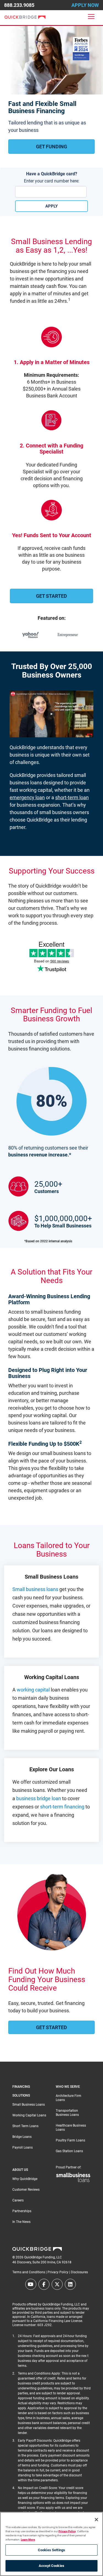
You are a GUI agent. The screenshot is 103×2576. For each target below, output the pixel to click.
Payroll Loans (23, 2147)
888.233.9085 (19, 5)
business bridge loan (39, 1798)
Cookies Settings (51, 2550)
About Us (20, 2170)
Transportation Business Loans (67, 2113)
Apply (51, 206)
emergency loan (27, 797)
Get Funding (51, 147)
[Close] (96, 2520)
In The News (21, 2222)
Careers (18, 2200)
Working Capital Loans (29, 2115)
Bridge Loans (22, 2137)
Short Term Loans (25, 2126)
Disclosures (79, 2272)
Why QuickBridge (25, 2179)
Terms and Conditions (29, 2272)
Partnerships (22, 2211)
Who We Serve (68, 2087)
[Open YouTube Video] (51, 717)
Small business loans (35, 1589)
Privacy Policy (58, 2272)
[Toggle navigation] (91, 17)
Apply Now (85, 5)
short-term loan (72, 797)
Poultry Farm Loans (70, 2140)
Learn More (28, 2540)
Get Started (51, 596)
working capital (33, 1690)
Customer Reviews (26, 2190)
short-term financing (62, 1807)
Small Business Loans (29, 2105)
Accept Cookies (51, 2566)
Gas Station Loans (69, 2151)
